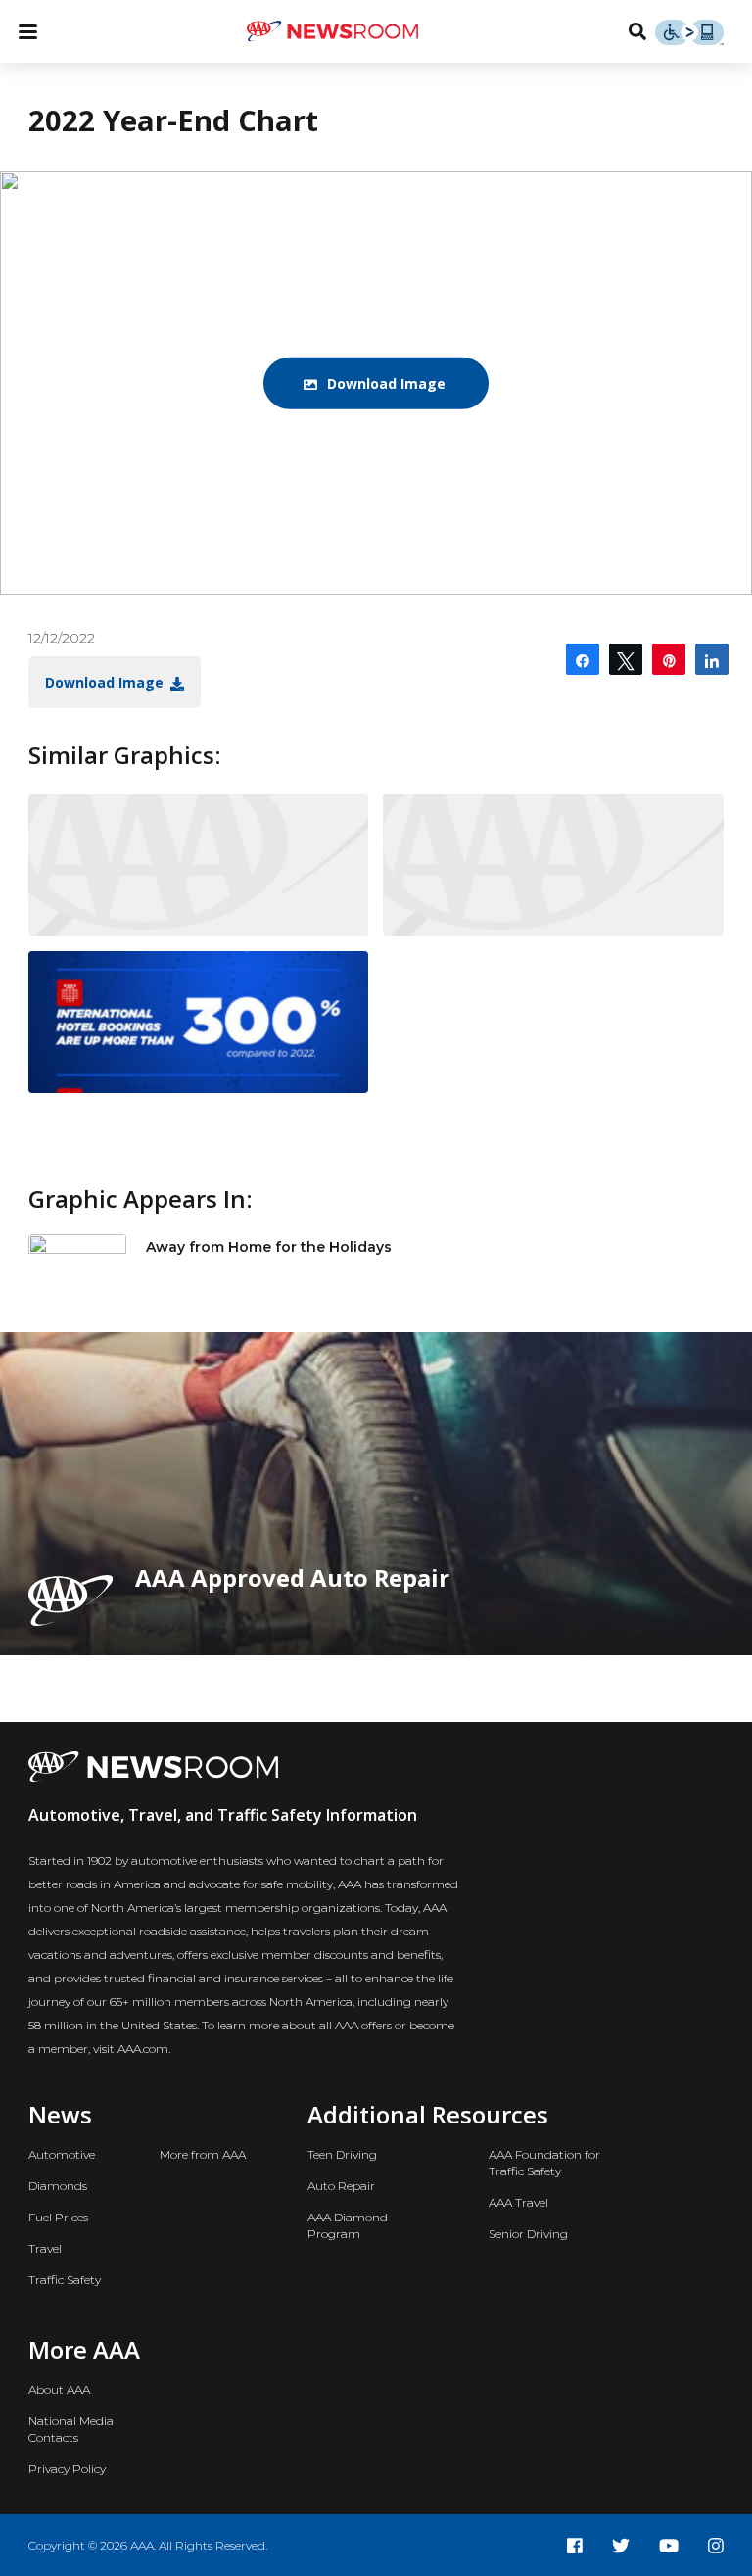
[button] (376, 383)
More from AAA (203, 2154)
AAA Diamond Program (348, 2225)
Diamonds (58, 2186)
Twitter (621, 2546)
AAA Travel (518, 2202)
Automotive (62, 2154)
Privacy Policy (67, 2469)
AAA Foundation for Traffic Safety (544, 2163)
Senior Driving (528, 2234)
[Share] (583, 659)
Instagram (716, 2546)
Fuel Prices (58, 2217)
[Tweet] (626, 659)
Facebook (575, 2546)
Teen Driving (342, 2154)
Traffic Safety (65, 2280)
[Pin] (669, 659)
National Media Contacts (71, 2429)
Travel (45, 2248)
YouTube (669, 2546)
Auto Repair (341, 2186)
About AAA (59, 2389)
